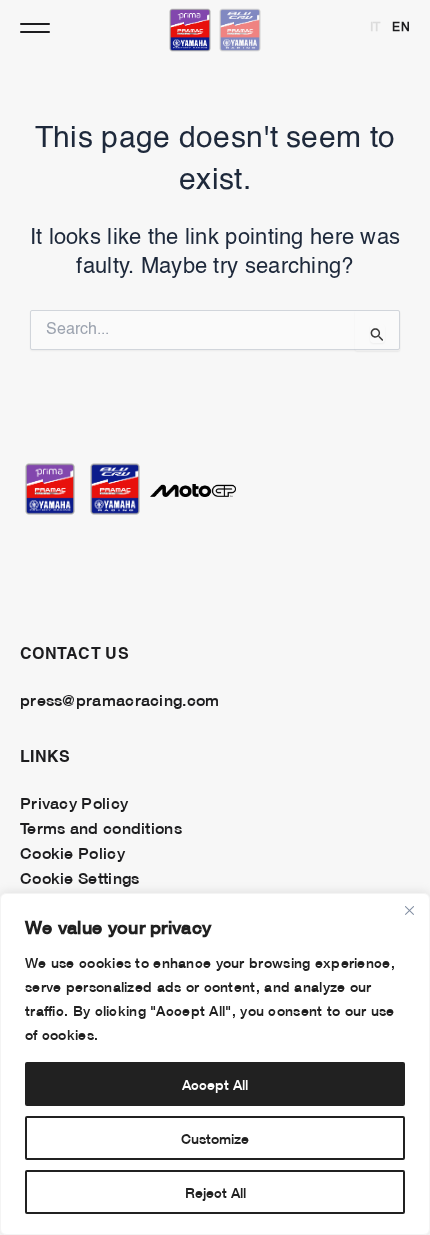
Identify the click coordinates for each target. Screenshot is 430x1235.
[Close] (409, 910)
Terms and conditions (101, 827)
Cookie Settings (79, 877)
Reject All (215, 1191)
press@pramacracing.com (119, 699)
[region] (215, 1064)
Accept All (215, 1083)
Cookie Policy (72, 852)
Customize (215, 1137)
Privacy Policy (74, 802)
